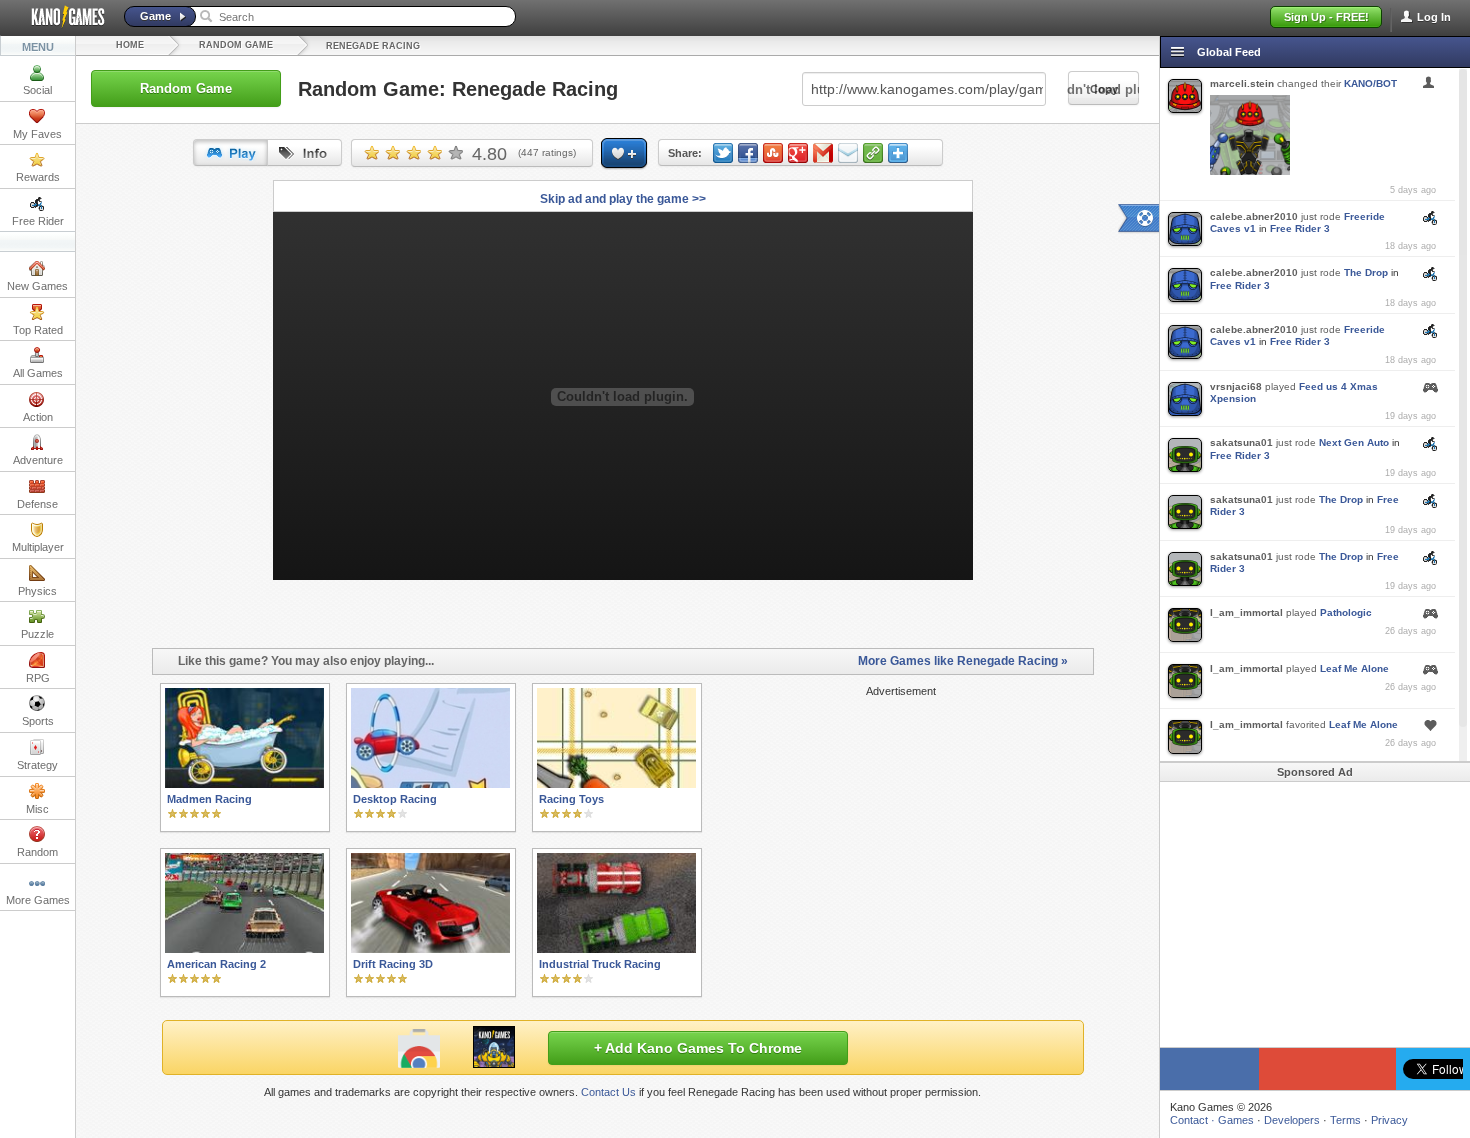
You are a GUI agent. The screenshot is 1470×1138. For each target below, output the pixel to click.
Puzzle (37, 634)
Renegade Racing (373, 46)
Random (37, 852)
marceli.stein (1242, 83)
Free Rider (38, 221)
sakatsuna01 (1241, 442)
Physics (37, 591)
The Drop (1366, 272)
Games (1236, 1120)
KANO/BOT (1370, 83)
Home (130, 45)
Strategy (37, 765)
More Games (38, 900)
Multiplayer (38, 547)
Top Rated (38, 330)
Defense (37, 504)
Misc (37, 809)
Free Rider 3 (1300, 228)
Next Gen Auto (1354, 442)
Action (38, 417)
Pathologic (1346, 612)
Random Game (236, 45)
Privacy (1389, 1120)
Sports (38, 721)
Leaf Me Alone (1354, 668)
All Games (38, 373)
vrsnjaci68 (1236, 386)
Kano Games (60, 17)
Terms (1345, 1120)
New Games (37, 286)
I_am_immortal (1246, 612)
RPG (38, 678)
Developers (1292, 1120)
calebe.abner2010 (1254, 216)
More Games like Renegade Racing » (963, 661)
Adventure (38, 460)
